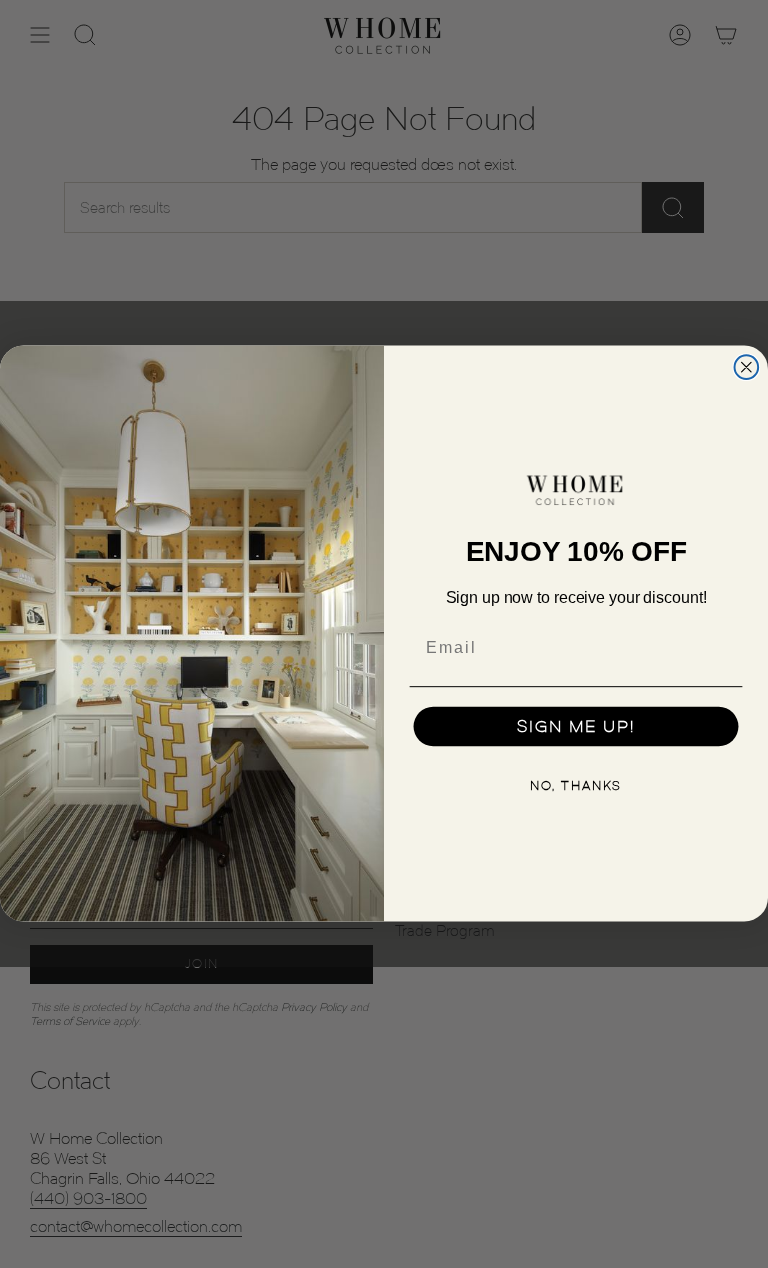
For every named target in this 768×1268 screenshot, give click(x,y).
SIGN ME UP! (575, 727)
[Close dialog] (747, 368)
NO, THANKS (576, 785)
